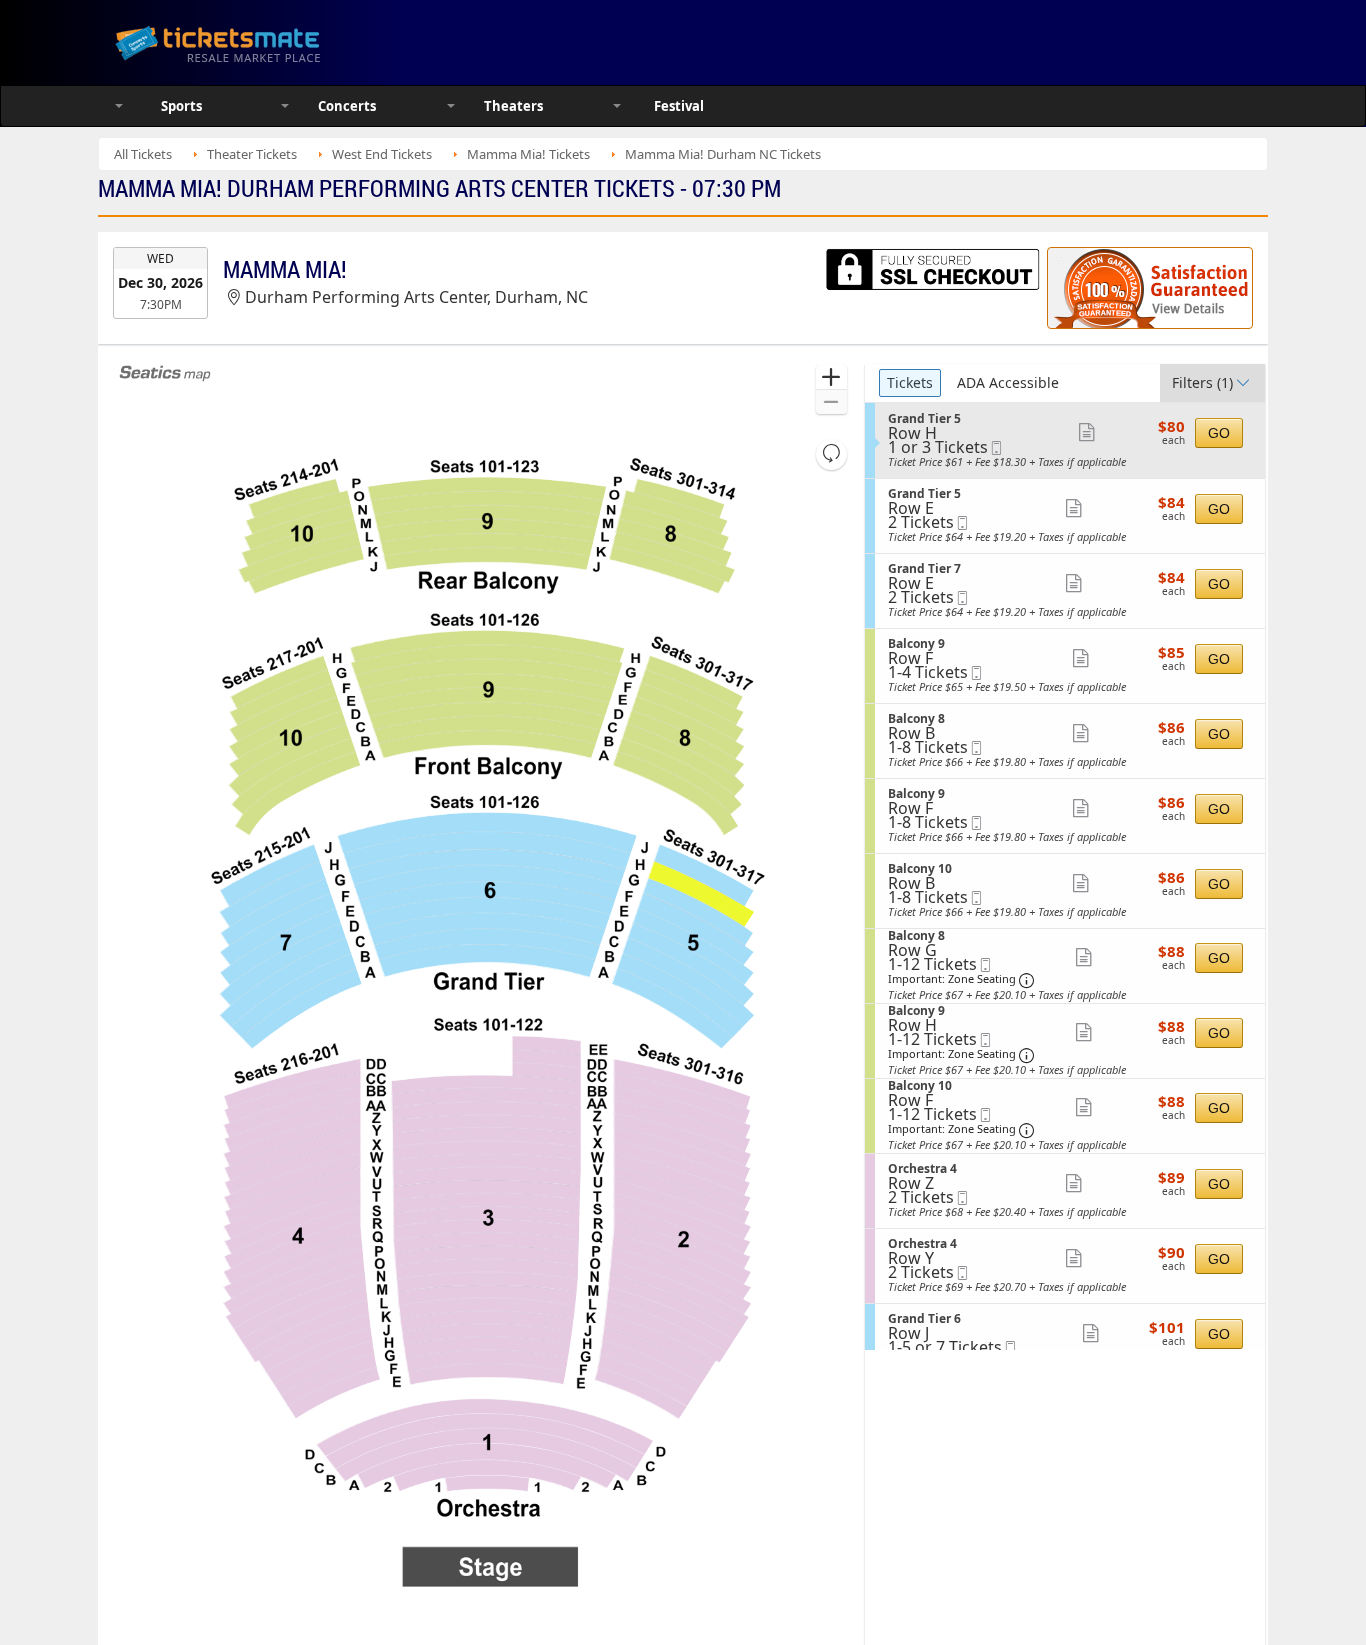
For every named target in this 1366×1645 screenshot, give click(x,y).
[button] (831, 377)
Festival (679, 106)
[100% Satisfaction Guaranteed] (1150, 288)
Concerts (347, 106)
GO (1219, 433)
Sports (181, 106)
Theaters (513, 106)
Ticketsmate (312, 42)
